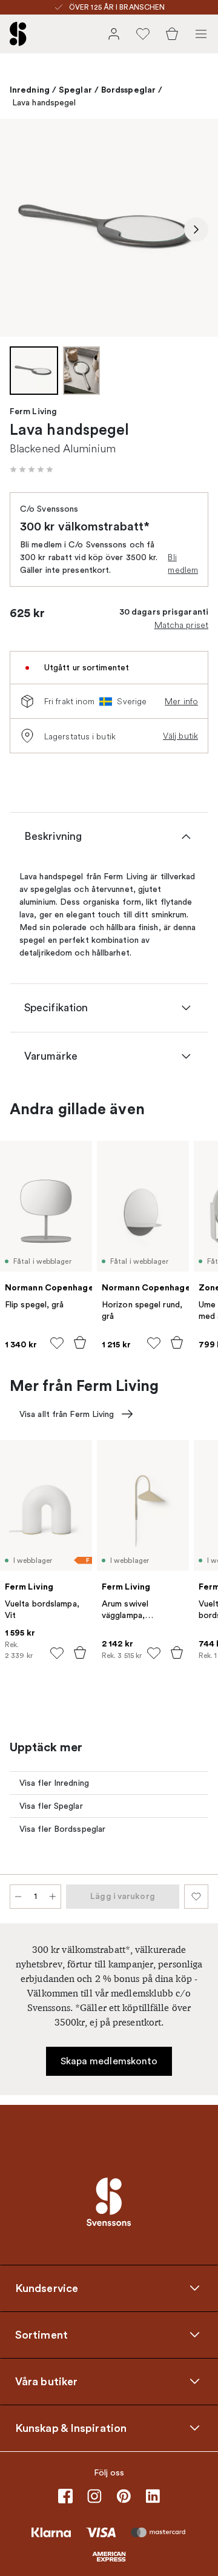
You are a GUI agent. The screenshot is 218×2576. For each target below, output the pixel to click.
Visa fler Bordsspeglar (62, 1829)
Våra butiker (46, 2381)
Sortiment (41, 2334)
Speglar (75, 90)
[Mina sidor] (114, 34)
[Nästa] (196, 230)
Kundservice (47, 2288)
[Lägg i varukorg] (80, 1342)
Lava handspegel (44, 103)
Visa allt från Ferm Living (67, 1414)
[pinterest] (124, 2496)
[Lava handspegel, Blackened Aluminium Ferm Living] (109, 228)
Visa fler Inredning (54, 1783)
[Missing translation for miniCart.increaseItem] (53, 1897)
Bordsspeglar (128, 90)
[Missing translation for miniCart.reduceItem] (18, 1897)
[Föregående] (22, 230)
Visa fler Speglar (51, 1806)
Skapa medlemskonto (109, 2061)
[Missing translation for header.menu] (201, 34)
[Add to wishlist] (57, 1343)
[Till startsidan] (18, 34)
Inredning (30, 90)
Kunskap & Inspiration (71, 2428)
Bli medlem (183, 563)
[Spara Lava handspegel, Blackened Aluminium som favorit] (196, 1897)
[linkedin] (153, 2496)
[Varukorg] (172, 34)
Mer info (181, 701)
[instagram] (94, 2496)
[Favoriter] (143, 34)
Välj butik (180, 736)
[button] (31, 469)
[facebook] (65, 2496)
